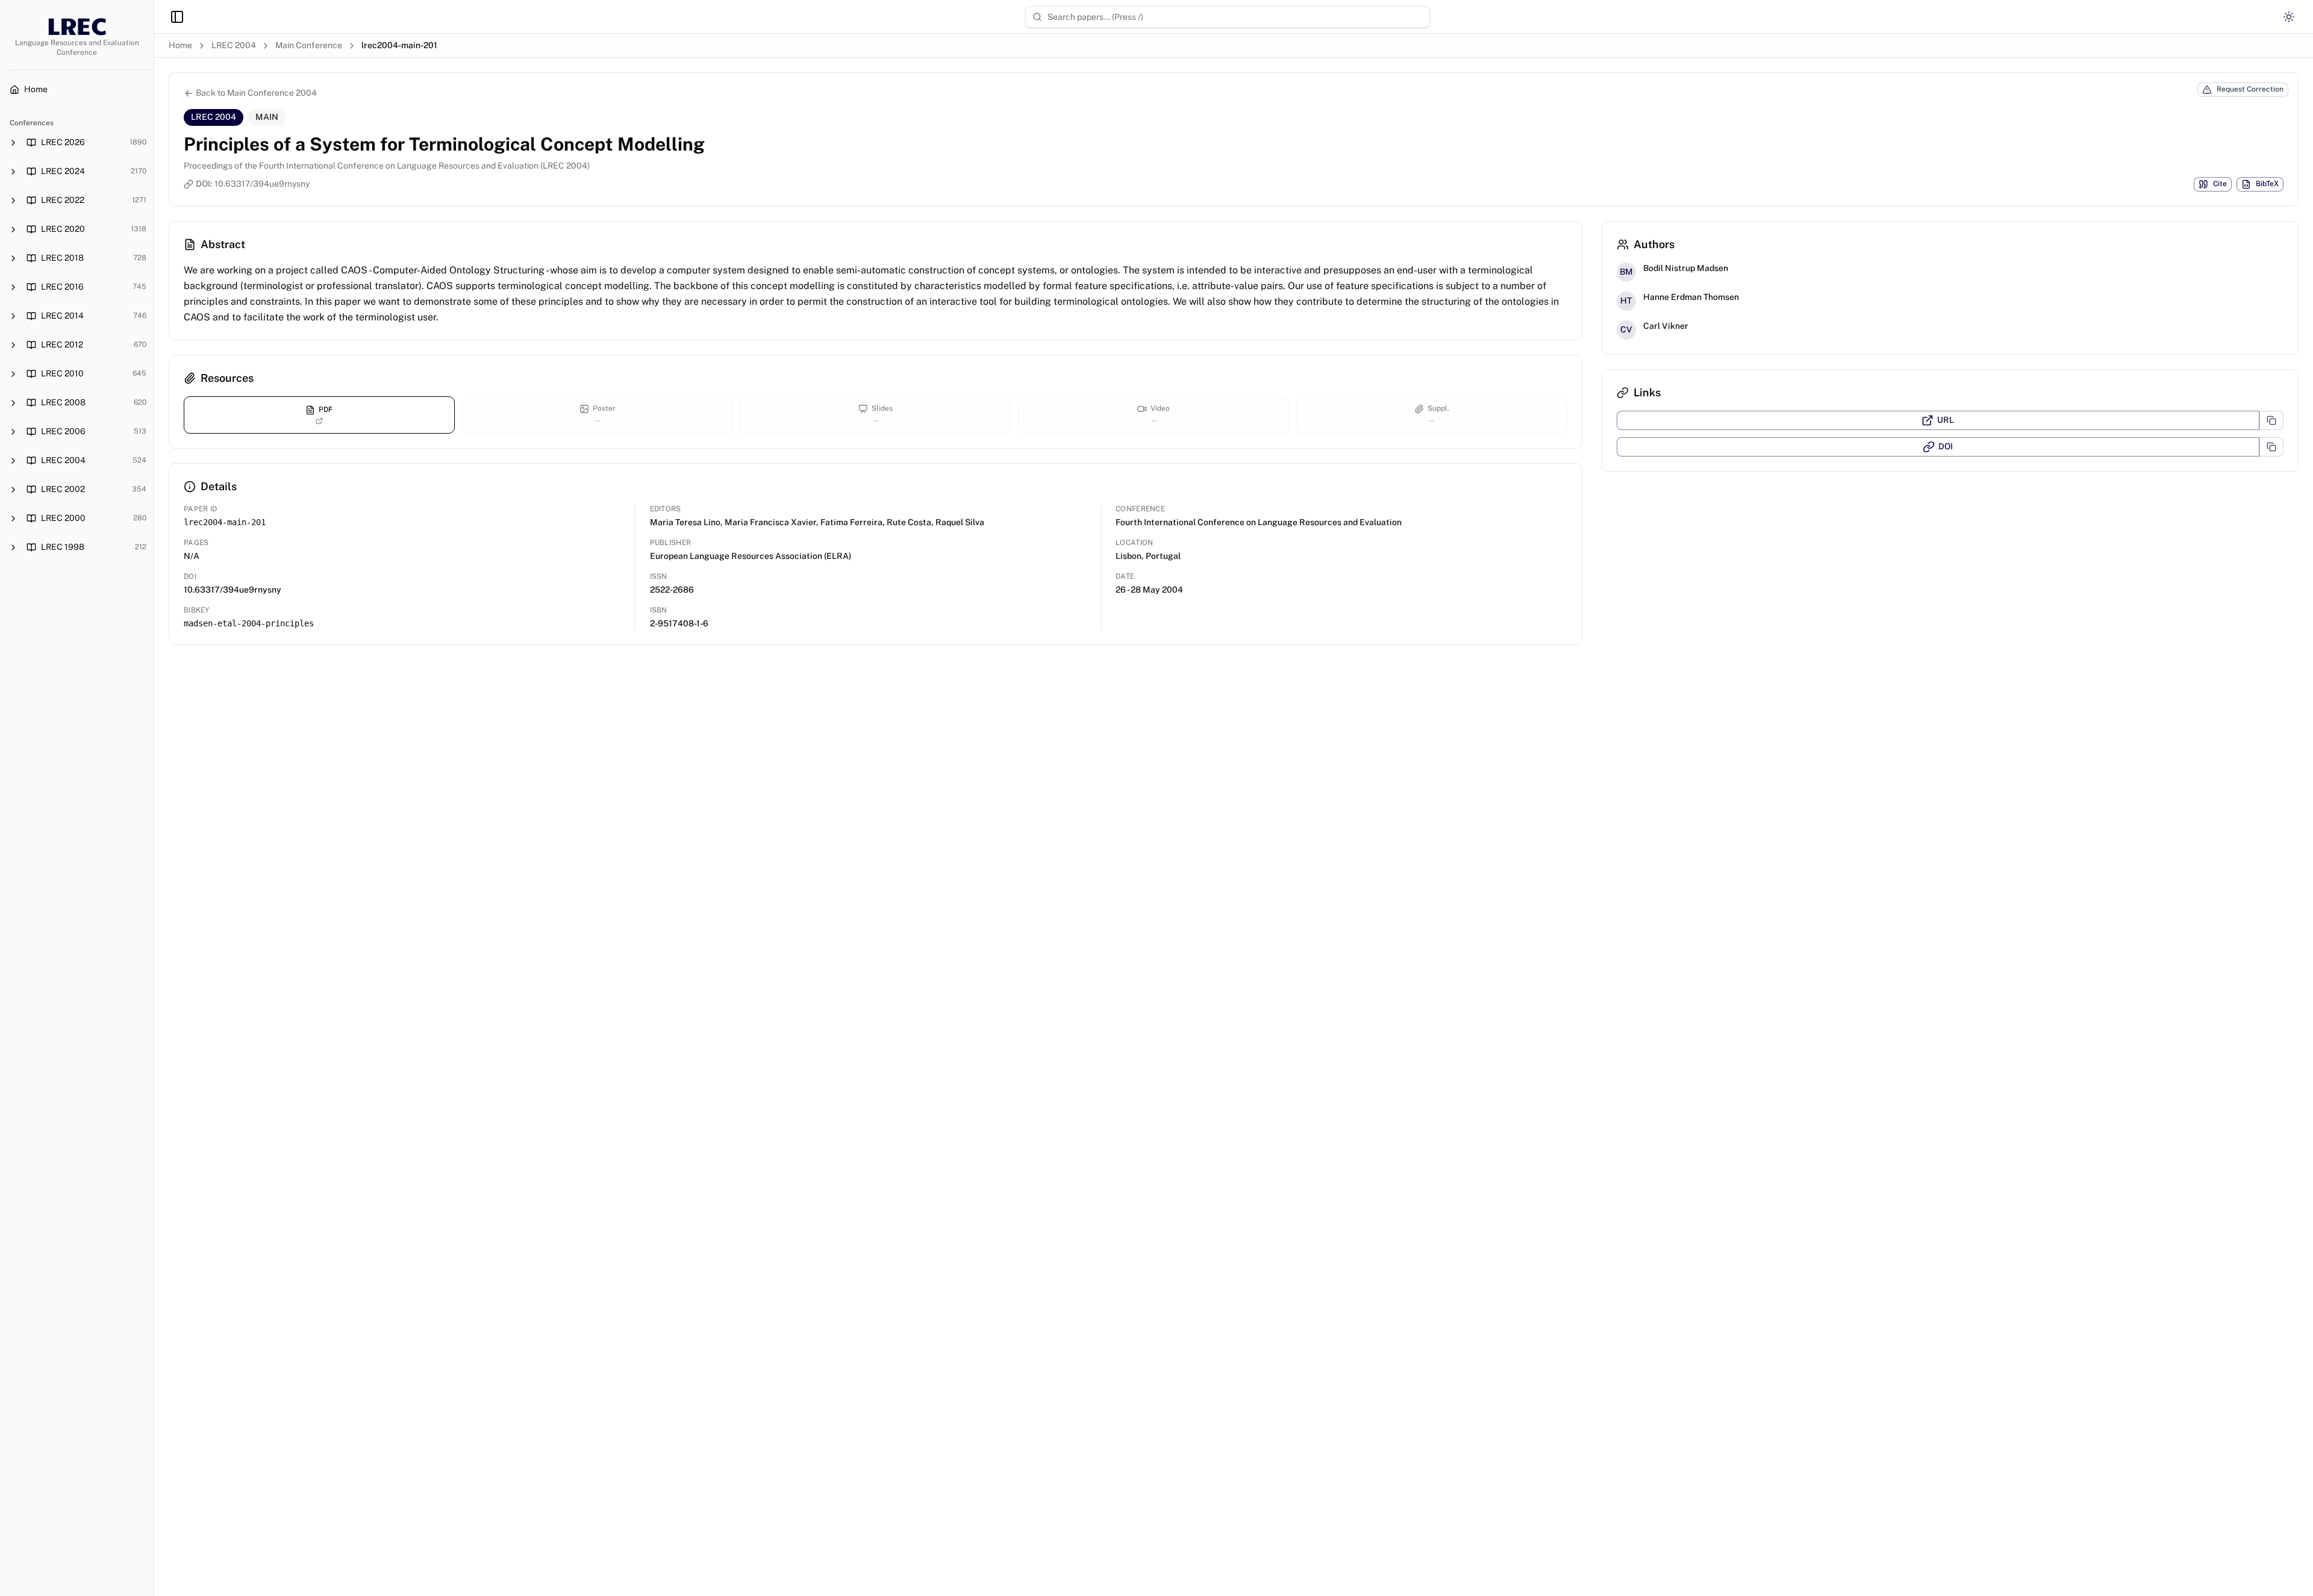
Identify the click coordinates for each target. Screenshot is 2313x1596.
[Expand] (13, 143)
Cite (2220, 184)
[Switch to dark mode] (2289, 17)
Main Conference (309, 45)
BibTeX (2267, 184)
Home (180, 45)
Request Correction (2250, 89)
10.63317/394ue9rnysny (262, 184)
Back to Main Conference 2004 (256, 93)
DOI (1946, 446)
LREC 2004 (234, 45)
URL (1946, 420)
